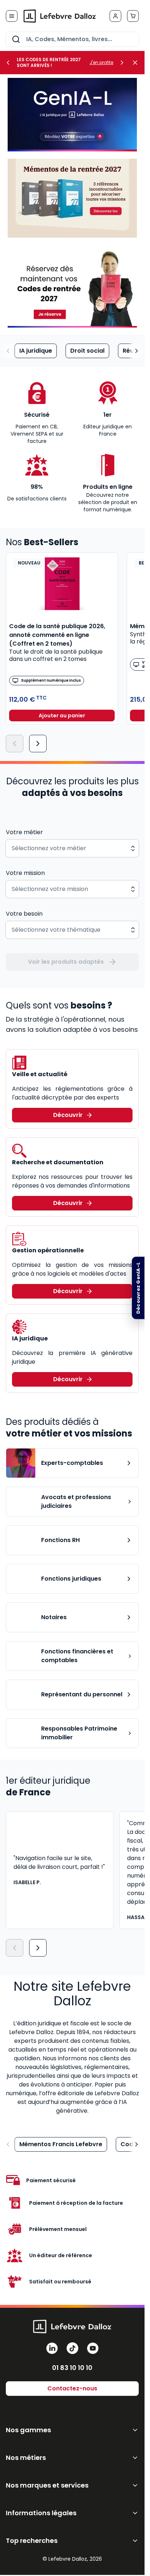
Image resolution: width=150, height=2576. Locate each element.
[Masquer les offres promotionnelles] (137, 63)
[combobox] (72, 39)
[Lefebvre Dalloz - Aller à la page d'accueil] (60, 16)
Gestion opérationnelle (48, 1250)
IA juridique (36, 351)
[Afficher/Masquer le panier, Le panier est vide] (133, 16)
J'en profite (101, 63)
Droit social (87, 351)
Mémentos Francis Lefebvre (61, 2144)
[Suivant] (38, 744)
